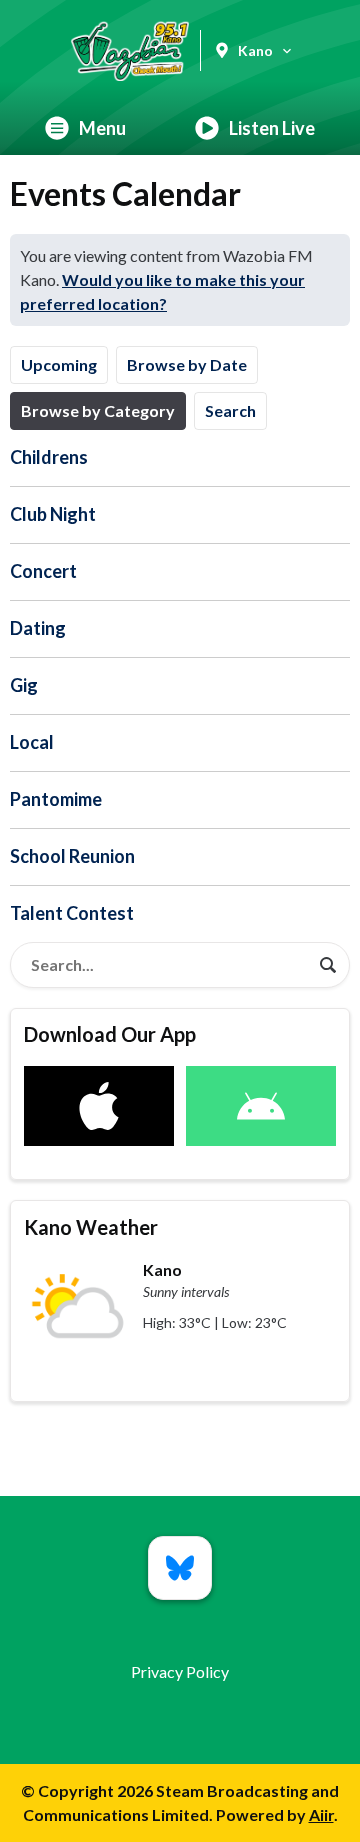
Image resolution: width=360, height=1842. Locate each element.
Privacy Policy (180, 1671)
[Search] (328, 965)
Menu (102, 128)
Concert (43, 571)
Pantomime (56, 799)
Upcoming (59, 364)
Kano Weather (91, 1227)
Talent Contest (72, 913)
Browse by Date (187, 364)
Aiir (321, 1814)
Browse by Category (98, 410)
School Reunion (72, 856)
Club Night (53, 514)
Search (230, 410)
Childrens (49, 457)
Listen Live (272, 128)
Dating (38, 628)
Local (32, 742)
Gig (24, 685)
